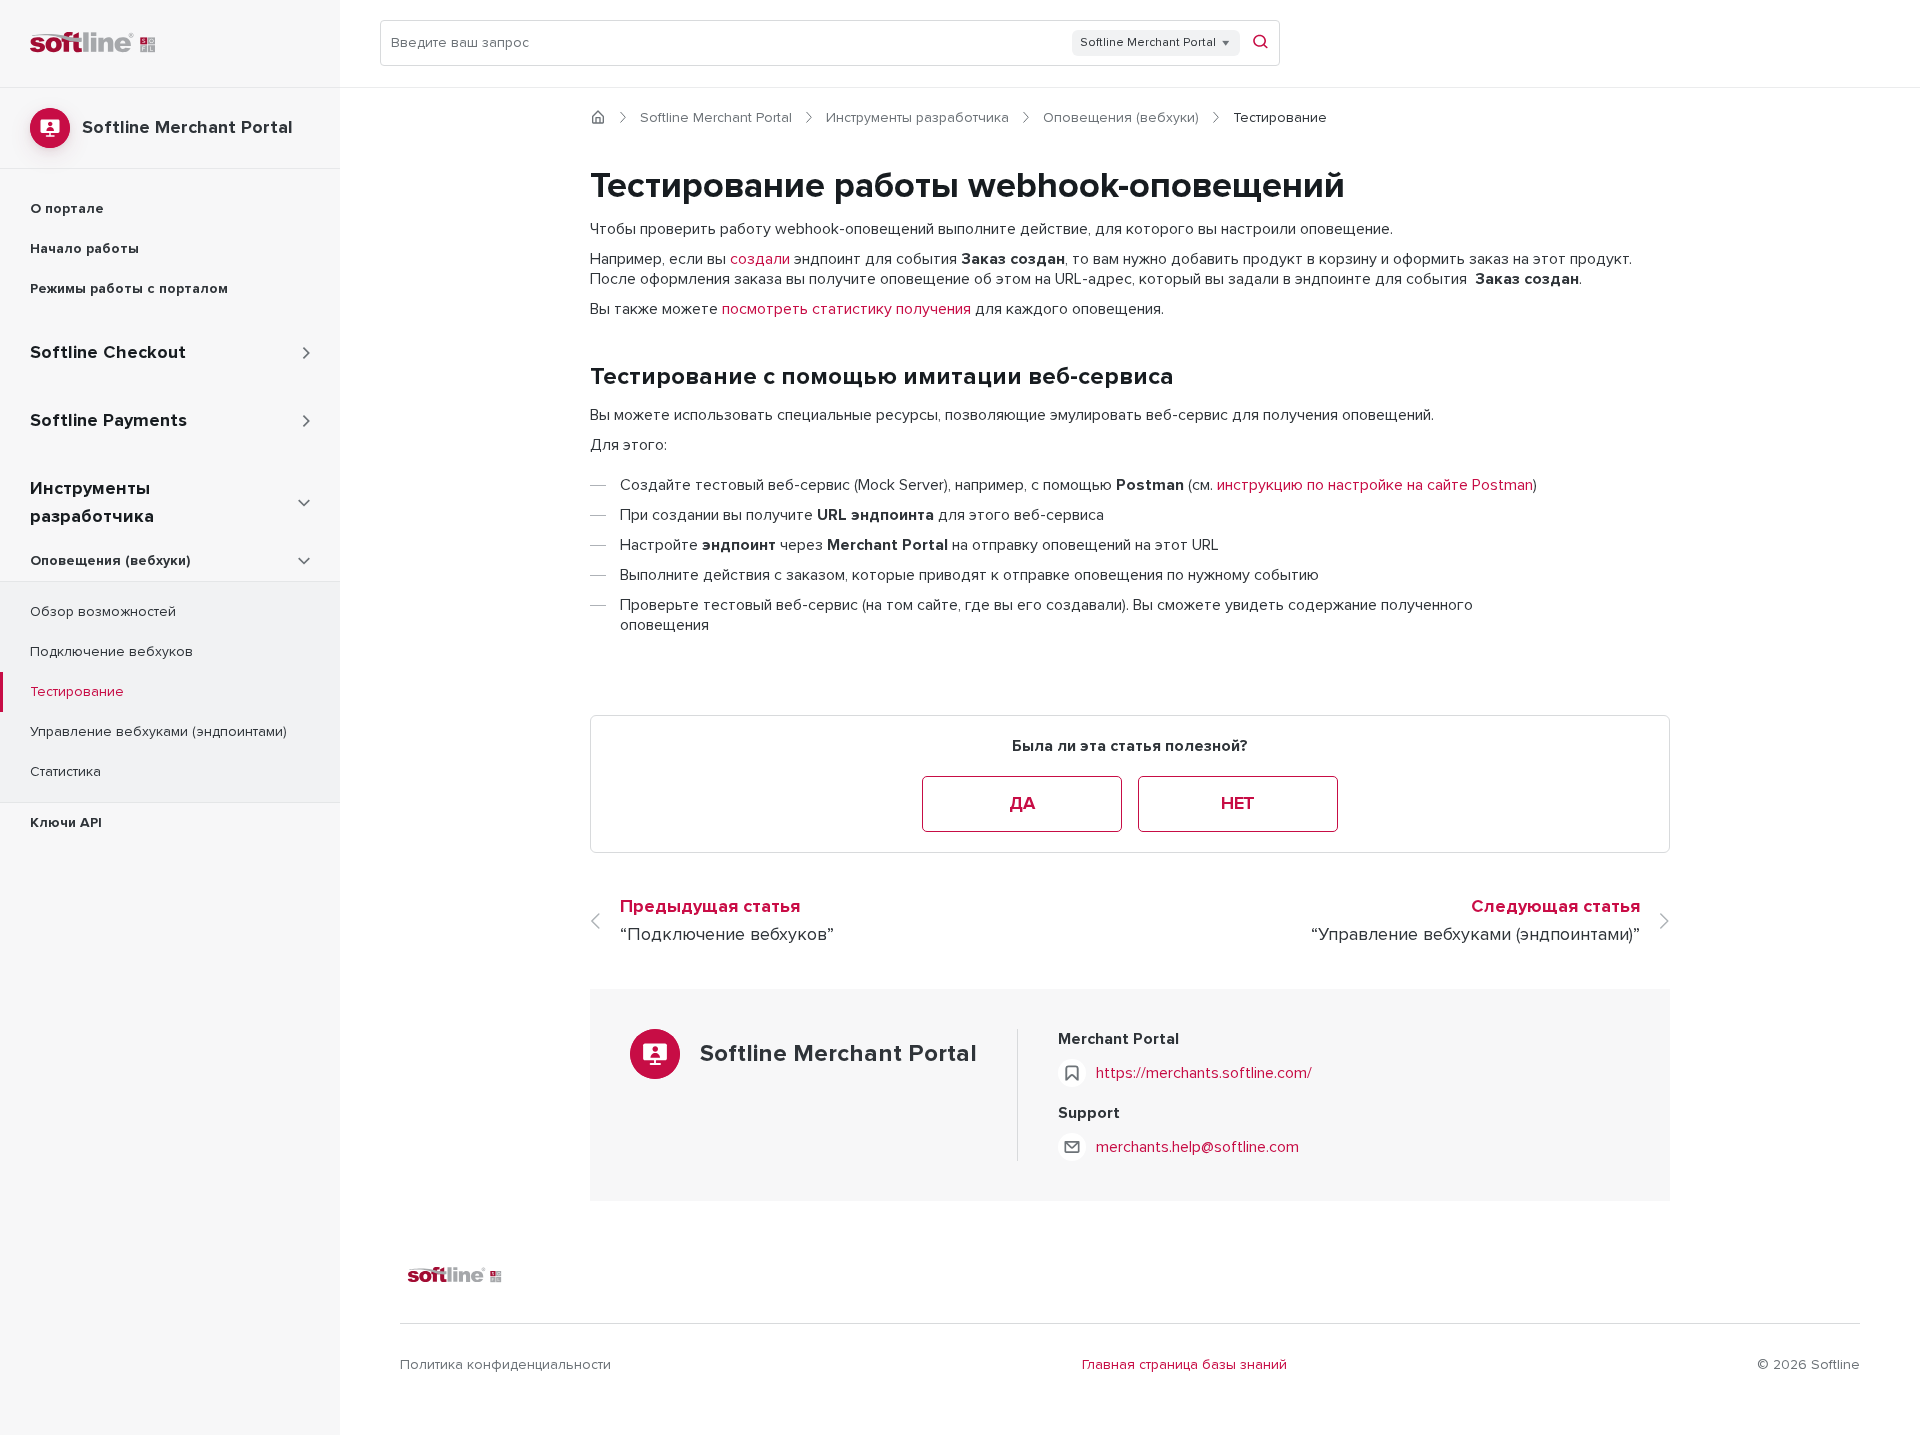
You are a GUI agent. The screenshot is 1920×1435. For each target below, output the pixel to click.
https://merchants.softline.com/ (1204, 1073)
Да (1021, 804)
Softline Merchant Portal (716, 118)
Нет (1238, 804)
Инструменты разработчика (917, 118)
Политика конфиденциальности (505, 1365)
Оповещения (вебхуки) (1121, 118)
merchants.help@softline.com (1197, 1147)
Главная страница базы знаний (1184, 1365)
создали (760, 259)
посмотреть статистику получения (846, 309)
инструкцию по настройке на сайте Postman (1375, 485)
